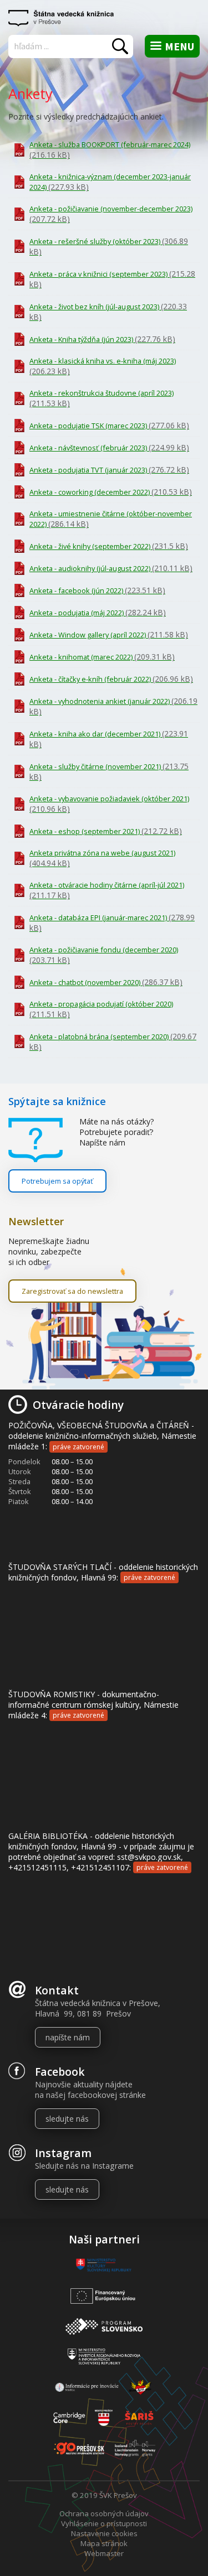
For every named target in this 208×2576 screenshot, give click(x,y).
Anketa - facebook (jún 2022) (97, 590)
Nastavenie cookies (104, 2533)
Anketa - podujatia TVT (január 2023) (109, 470)
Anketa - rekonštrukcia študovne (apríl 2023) (102, 398)
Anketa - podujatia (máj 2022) (98, 612)
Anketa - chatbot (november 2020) (106, 982)
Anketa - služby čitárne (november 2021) (109, 771)
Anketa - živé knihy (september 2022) (109, 546)
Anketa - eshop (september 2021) (106, 831)
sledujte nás (67, 2119)
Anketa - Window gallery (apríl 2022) (109, 634)
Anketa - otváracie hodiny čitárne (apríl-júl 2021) (107, 890)
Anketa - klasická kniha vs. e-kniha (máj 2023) (103, 366)
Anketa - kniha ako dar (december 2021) (109, 739)
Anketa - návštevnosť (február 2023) (109, 447)
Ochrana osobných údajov (104, 2513)
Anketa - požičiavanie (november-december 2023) (111, 214)
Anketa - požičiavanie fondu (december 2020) (104, 955)
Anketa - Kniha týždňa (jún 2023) (102, 339)
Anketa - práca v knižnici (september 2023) (112, 279)
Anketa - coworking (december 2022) (111, 492)
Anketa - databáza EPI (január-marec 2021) (112, 922)
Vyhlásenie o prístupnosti (104, 2523)
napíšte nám (68, 2037)
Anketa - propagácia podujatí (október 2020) (101, 1009)
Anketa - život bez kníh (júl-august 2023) (108, 312)
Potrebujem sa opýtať (57, 1181)
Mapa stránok (104, 2543)
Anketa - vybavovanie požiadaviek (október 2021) (109, 804)
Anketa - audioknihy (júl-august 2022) (111, 568)
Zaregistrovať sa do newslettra (72, 1291)
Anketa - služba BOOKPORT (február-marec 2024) (110, 150)
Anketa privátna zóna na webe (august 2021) (102, 858)
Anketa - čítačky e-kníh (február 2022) (111, 679)
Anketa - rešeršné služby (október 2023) (109, 246)
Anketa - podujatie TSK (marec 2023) (109, 425)
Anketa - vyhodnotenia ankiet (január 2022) (113, 706)
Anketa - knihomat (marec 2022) (102, 657)
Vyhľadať (120, 46)
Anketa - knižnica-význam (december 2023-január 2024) (110, 182)
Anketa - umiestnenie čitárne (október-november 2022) (111, 519)
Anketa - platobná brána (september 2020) (113, 1041)
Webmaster (104, 2553)
